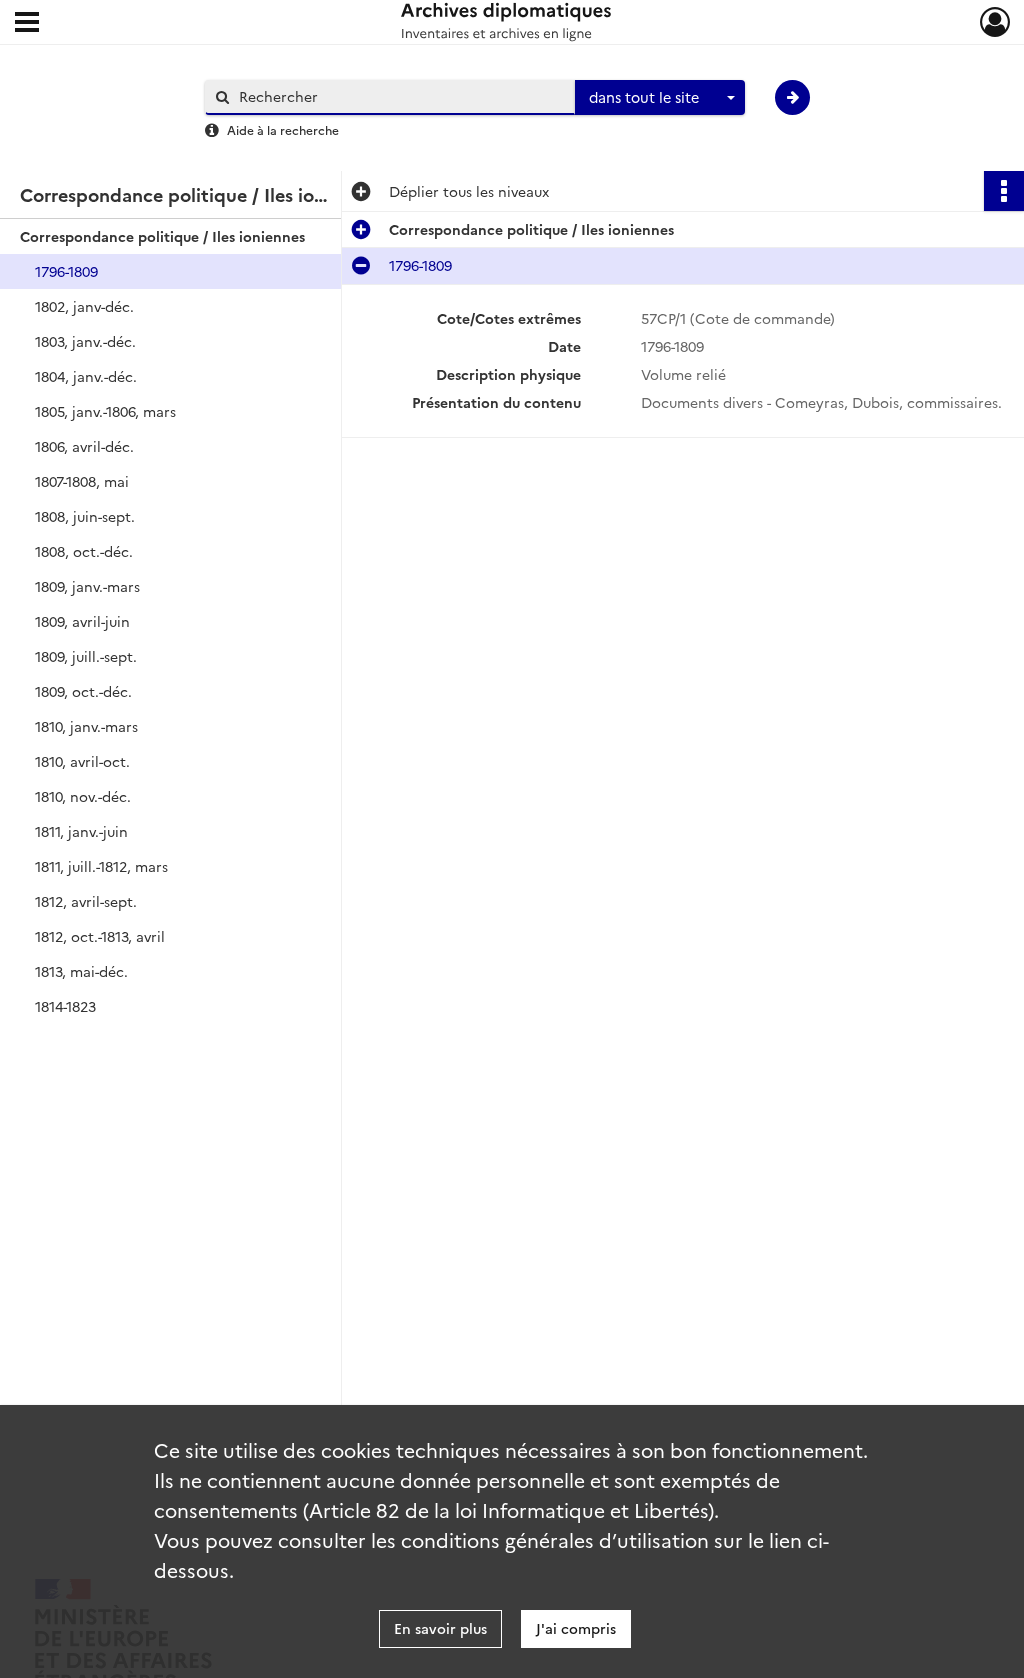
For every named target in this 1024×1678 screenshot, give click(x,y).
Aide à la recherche (283, 129)
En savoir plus (440, 1628)
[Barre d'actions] (1004, 191)
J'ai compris (576, 1628)
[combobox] (660, 98)
